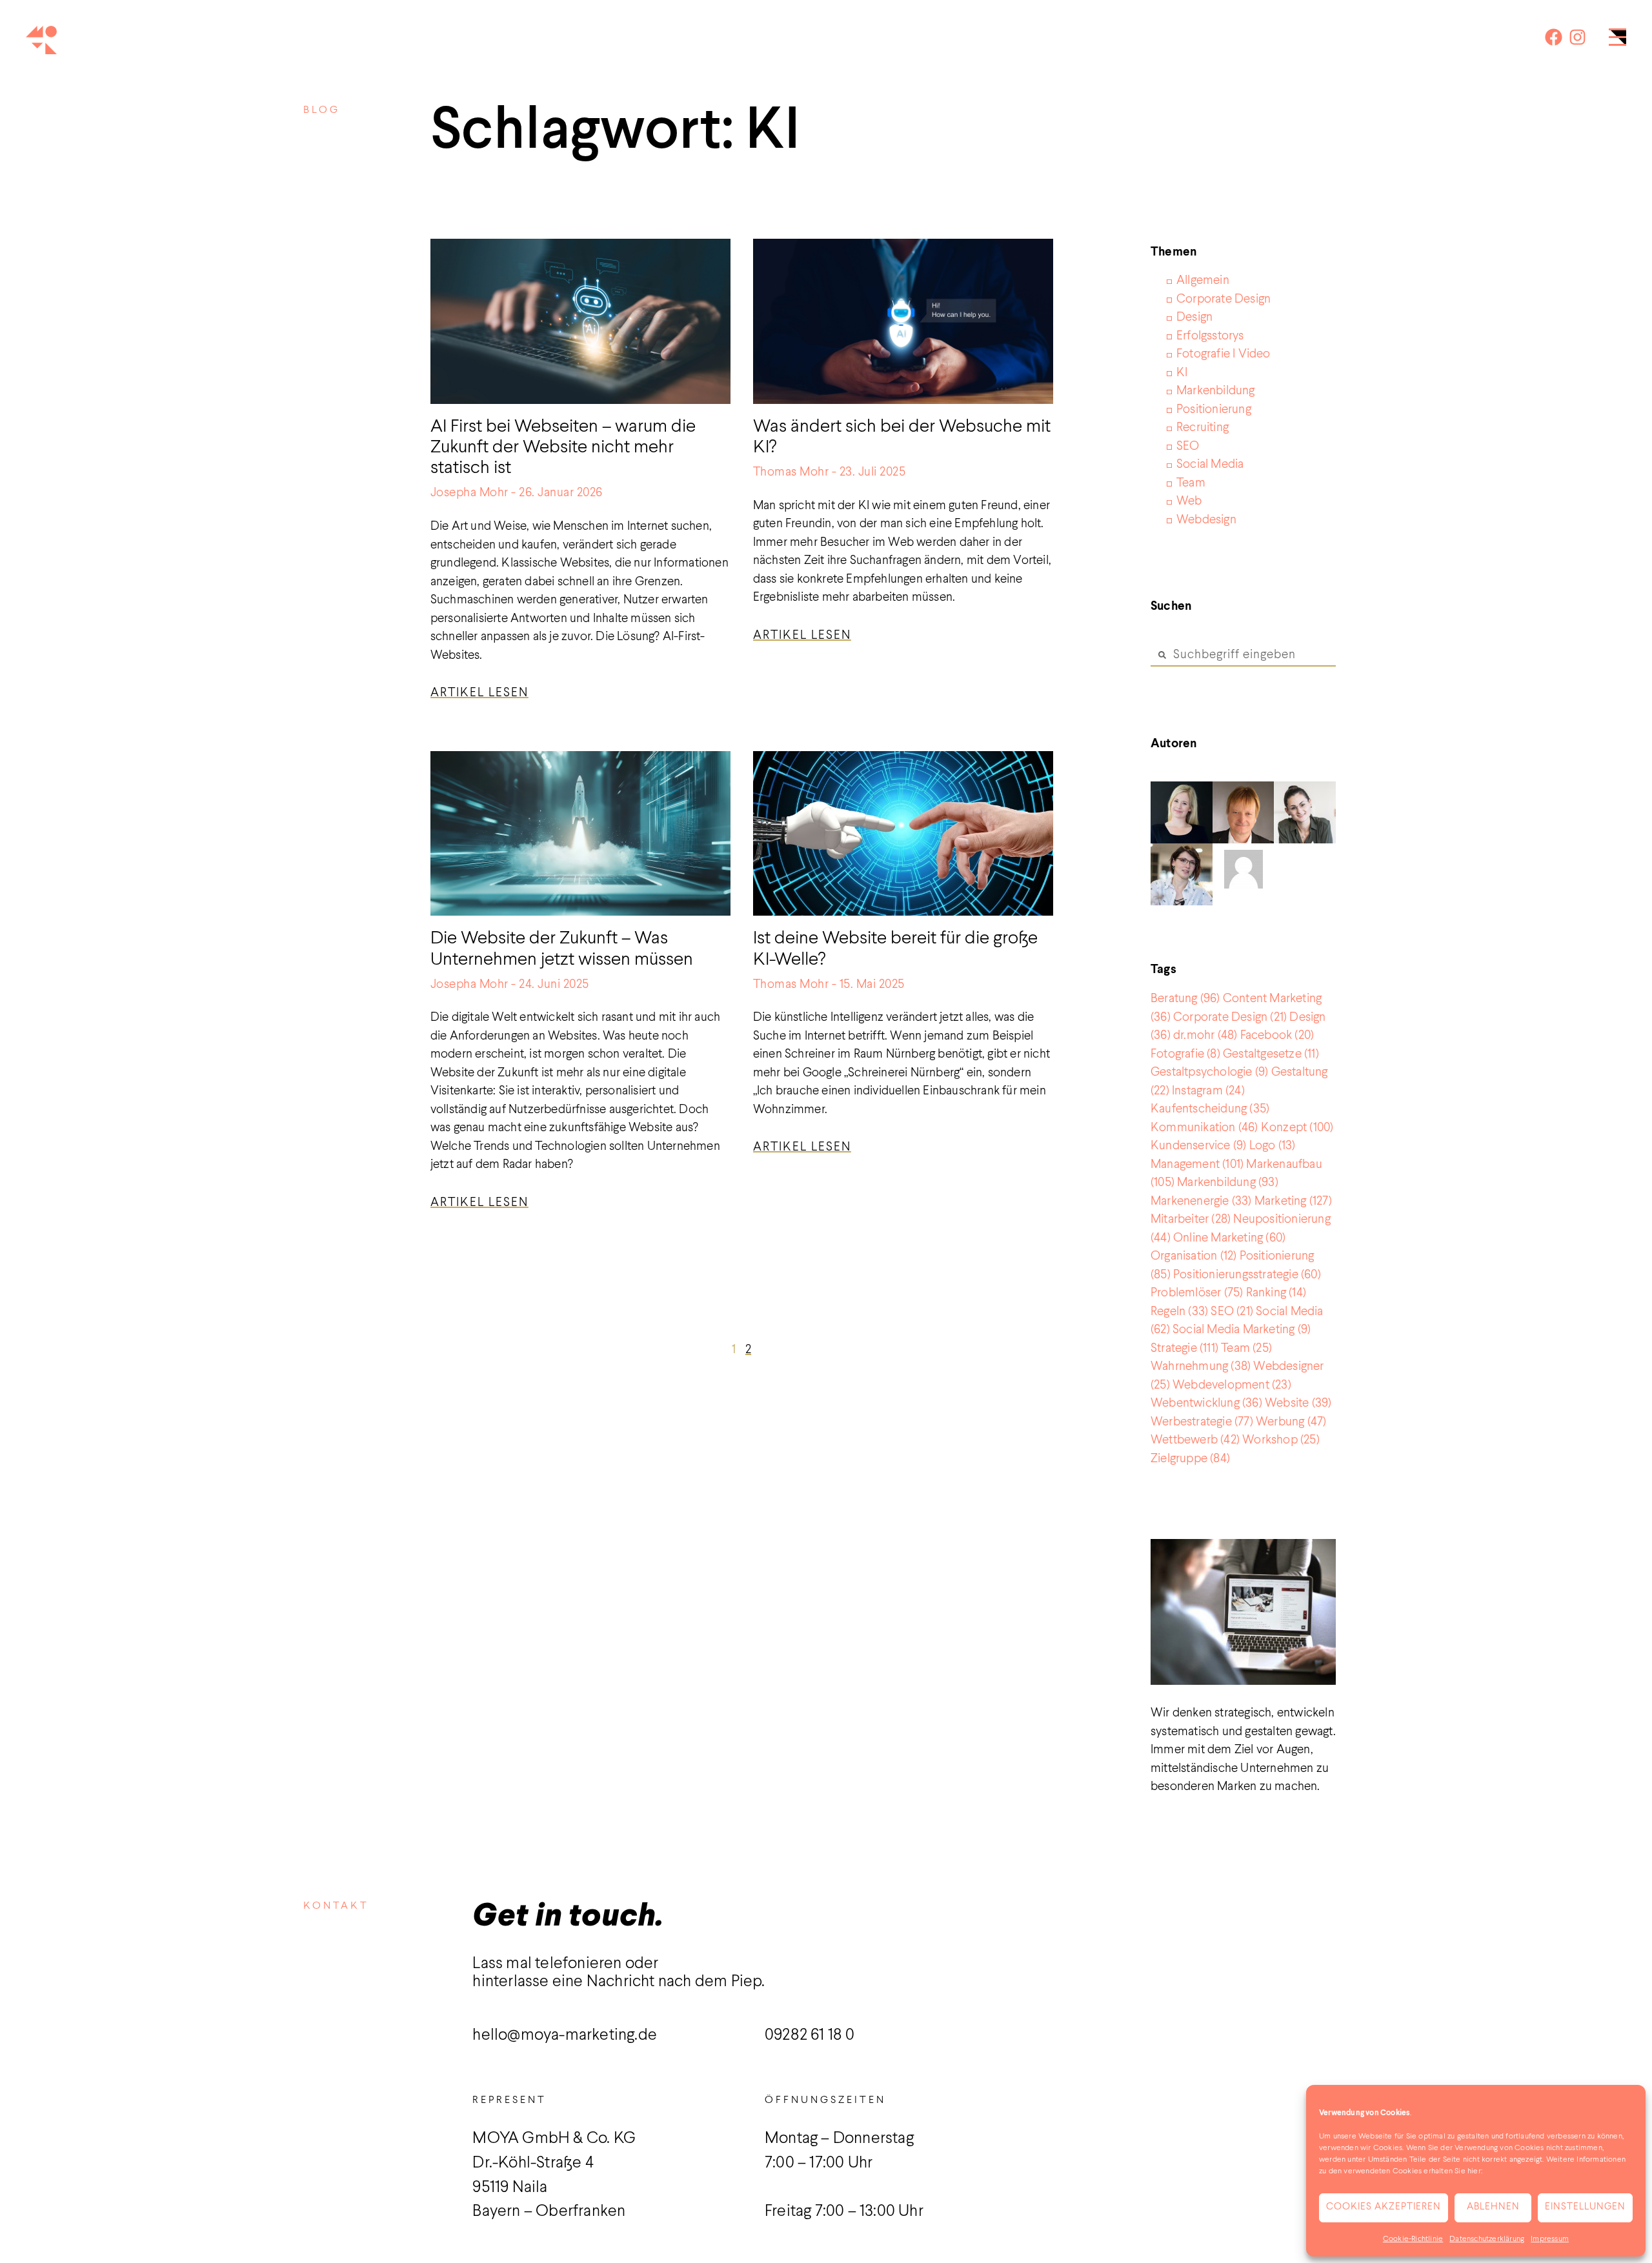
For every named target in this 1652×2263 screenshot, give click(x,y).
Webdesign (1206, 520)
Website (1298, 1403)
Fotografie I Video (1224, 354)
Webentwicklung (1206, 1403)
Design (1194, 317)
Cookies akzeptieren (1384, 2207)
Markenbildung (1216, 391)
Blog (322, 110)
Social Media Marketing (1242, 1330)
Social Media (1210, 464)
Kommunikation (1204, 1128)
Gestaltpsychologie (1209, 1072)
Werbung (1291, 1422)
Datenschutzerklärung (1487, 2239)
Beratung (1185, 999)
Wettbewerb (1195, 1440)
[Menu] (1617, 40)
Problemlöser (1197, 1293)
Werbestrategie (1202, 1422)
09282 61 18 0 (810, 2036)
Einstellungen (1585, 2207)
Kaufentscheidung (1210, 1109)
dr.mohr (1205, 1035)
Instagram (1208, 1091)
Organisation (1194, 1256)
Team (1191, 483)
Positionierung (1214, 409)
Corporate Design (1224, 299)
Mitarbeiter (1191, 1219)
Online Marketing (1229, 1238)
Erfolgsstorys (1210, 336)
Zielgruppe (1190, 1459)
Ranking (1276, 1293)
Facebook (1277, 1035)
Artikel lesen (479, 693)
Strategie (1184, 1348)
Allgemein (1203, 280)
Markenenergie (1201, 1201)
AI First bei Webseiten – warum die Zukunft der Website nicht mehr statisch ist (563, 448)
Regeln (1179, 1312)
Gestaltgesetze (1271, 1054)
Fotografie (1185, 1054)
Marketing (1293, 1201)
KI (1182, 373)
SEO (1188, 446)
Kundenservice (1198, 1146)
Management (1197, 1164)
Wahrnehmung (1201, 1366)
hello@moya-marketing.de (565, 2036)
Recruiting (1203, 427)
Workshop (1281, 1440)
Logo (1273, 1146)
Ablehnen (1493, 2207)
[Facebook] (1554, 37)
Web (1189, 501)
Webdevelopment (1232, 1385)
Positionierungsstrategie (1247, 1275)
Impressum (1550, 2239)
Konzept (1297, 1128)
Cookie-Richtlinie (1413, 2239)
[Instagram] (1577, 37)
